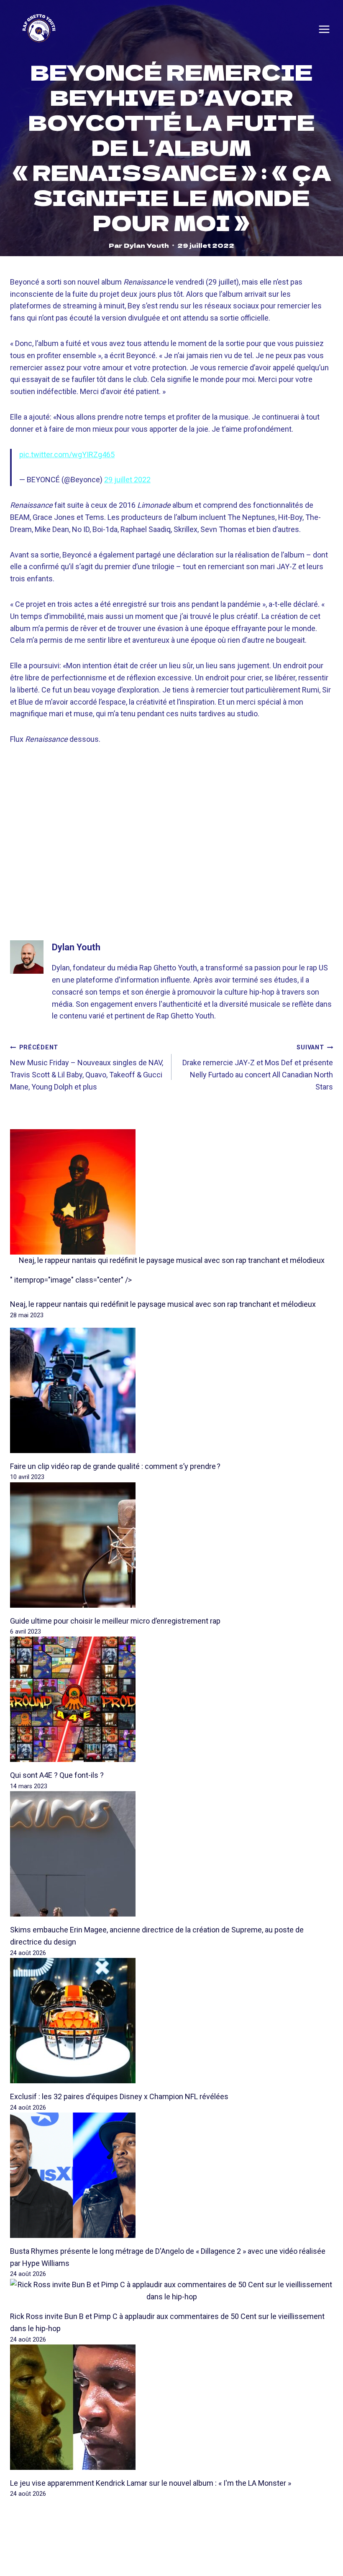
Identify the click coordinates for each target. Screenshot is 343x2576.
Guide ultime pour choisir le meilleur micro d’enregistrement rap (115, 1621)
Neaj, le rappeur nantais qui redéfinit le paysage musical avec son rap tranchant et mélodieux (172, 1260)
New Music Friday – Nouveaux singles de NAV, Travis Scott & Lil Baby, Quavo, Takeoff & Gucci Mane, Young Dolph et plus (87, 1067)
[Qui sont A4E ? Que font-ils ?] (171, 1699)
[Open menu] (324, 29)
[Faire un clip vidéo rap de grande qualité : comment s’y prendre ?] (171, 1390)
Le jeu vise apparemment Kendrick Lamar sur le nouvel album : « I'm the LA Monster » (151, 2483)
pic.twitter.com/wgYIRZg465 (67, 454)
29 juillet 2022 (127, 480)
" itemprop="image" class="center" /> (71, 1280)
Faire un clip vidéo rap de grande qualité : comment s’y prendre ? (115, 1466)
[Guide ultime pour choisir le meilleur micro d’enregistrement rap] (171, 1545)
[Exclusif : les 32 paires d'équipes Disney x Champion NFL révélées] (171, 2021)
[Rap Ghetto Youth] (39, 29)
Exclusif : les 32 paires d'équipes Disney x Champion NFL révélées (119, 2096)
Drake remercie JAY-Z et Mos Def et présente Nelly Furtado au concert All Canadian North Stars (258, 1067)
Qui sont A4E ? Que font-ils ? (57, 1775)
